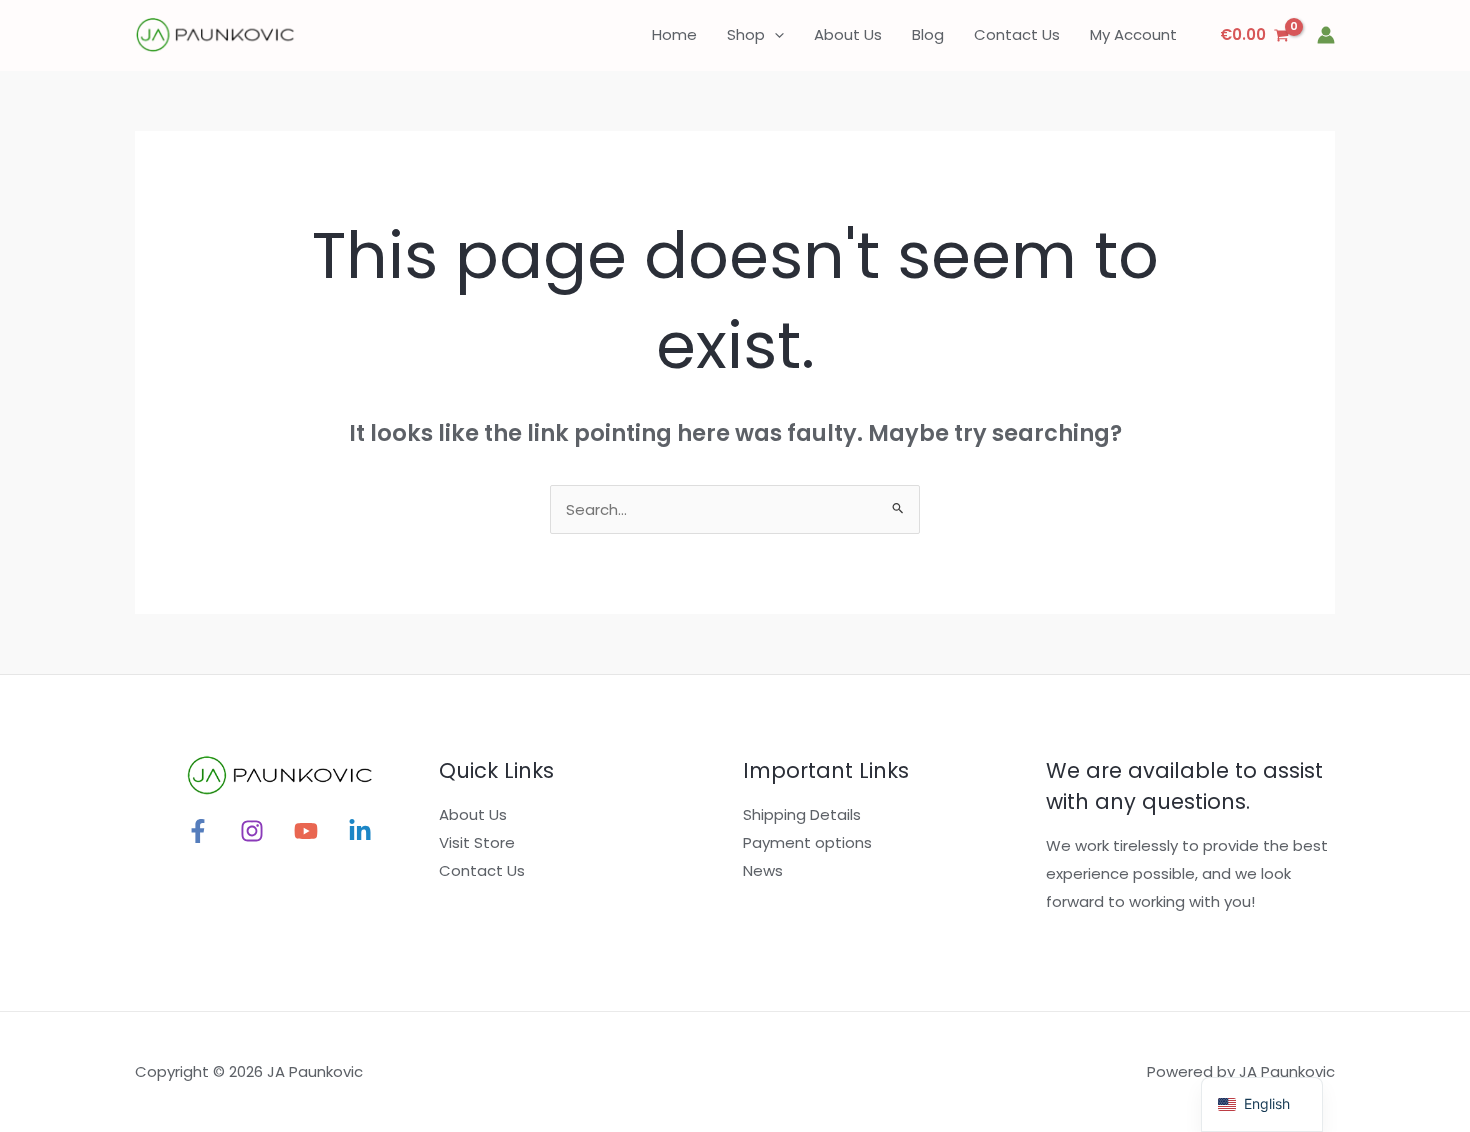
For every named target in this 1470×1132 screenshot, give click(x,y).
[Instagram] (252, 831)
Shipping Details (802, 814)
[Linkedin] (360, 831)
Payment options (807, 842)
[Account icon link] (1326, 35)
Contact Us (482, 870)
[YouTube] (306, 831)
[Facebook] (198, 831)
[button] (774, 35)
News (763, 870)
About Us (473, 814)
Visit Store (477, 842)
